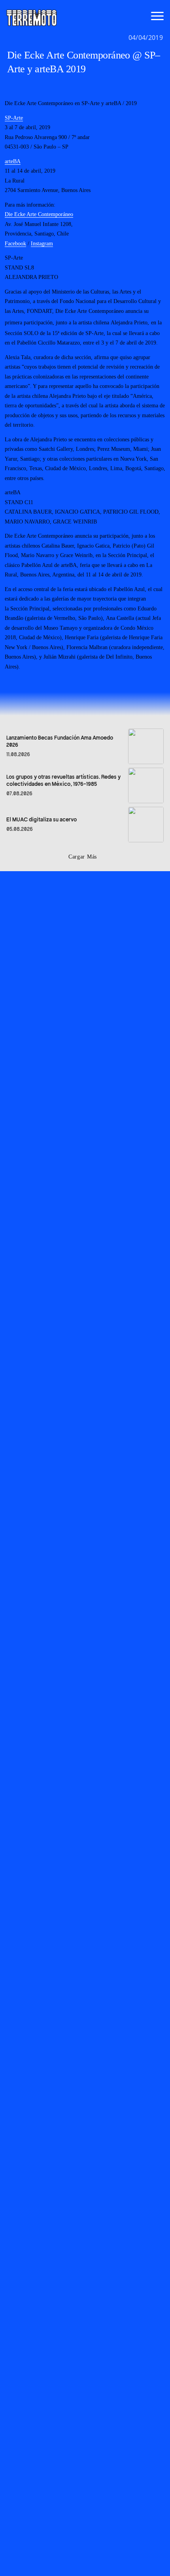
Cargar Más (83, 857)
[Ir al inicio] (32, 17)
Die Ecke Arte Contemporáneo (39, 214)
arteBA (13, 161)
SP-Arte (14, 118)
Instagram (42, 244)
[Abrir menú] (157, 16)
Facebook (15, 244)
